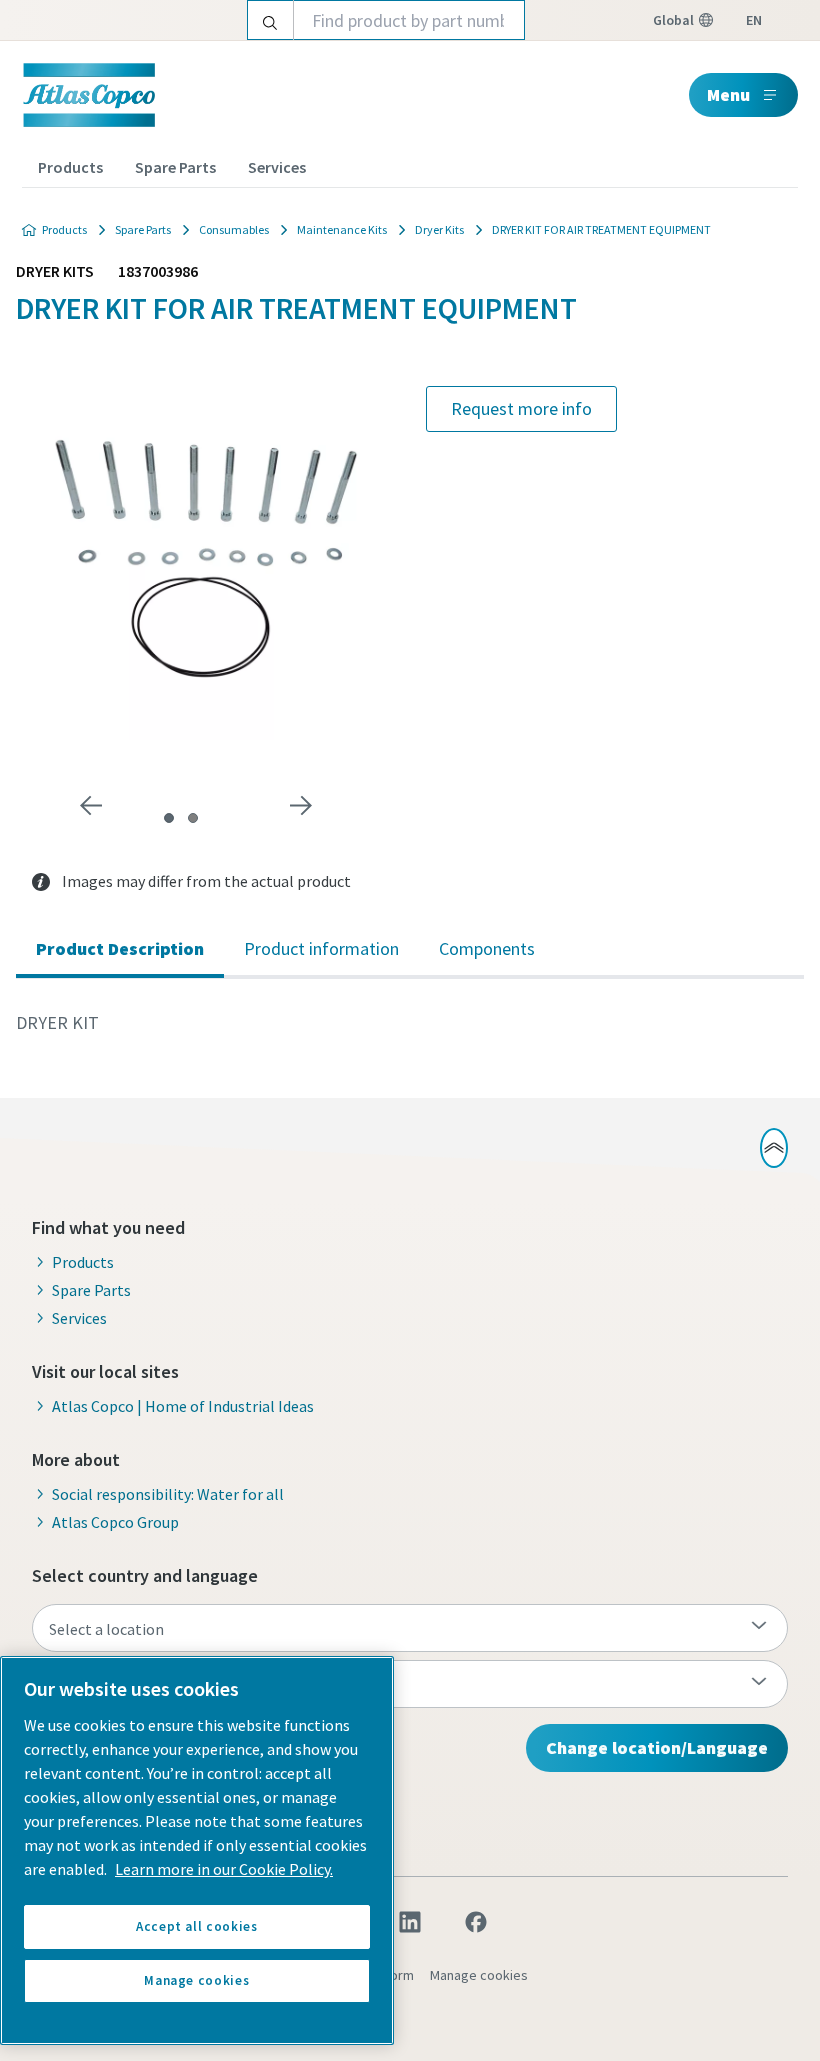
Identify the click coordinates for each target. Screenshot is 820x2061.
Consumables (234, 229)
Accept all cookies (197, 1926)
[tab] (169, 818)
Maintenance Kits (342, 229)
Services (277, 167)
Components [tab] (487, 948)
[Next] (301, 806)
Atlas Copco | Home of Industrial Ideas (183, 1406)
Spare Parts (175, 167)
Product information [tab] (321, 948)
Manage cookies (479, 1975)
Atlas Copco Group (115, 1522)
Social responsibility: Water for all (168, 1494)
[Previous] (91, 806)
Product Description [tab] (120, 948)
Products (70, 167)
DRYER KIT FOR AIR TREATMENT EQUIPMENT (601, 229)
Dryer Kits (439, 229)
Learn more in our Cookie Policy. (224, 1869)
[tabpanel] (410, 1023)
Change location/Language (657, 1747)
